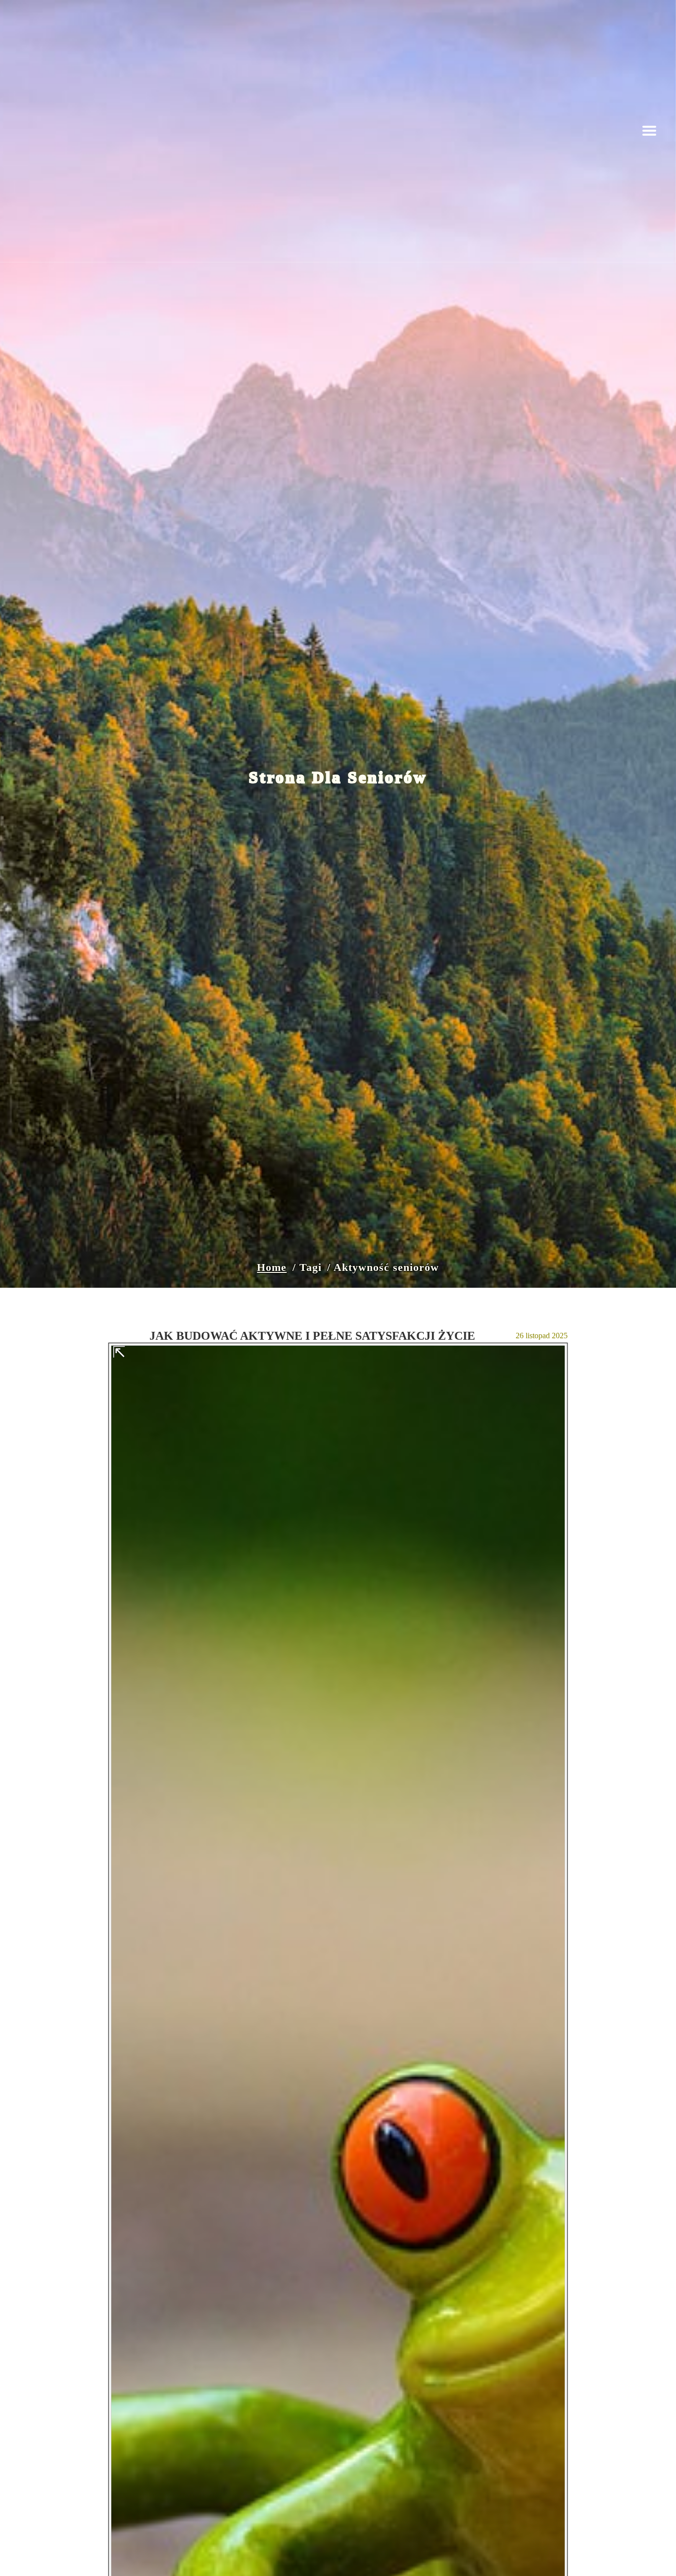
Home (272, 1267)
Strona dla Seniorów (338, 777)
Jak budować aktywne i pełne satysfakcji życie (312, 1336)
